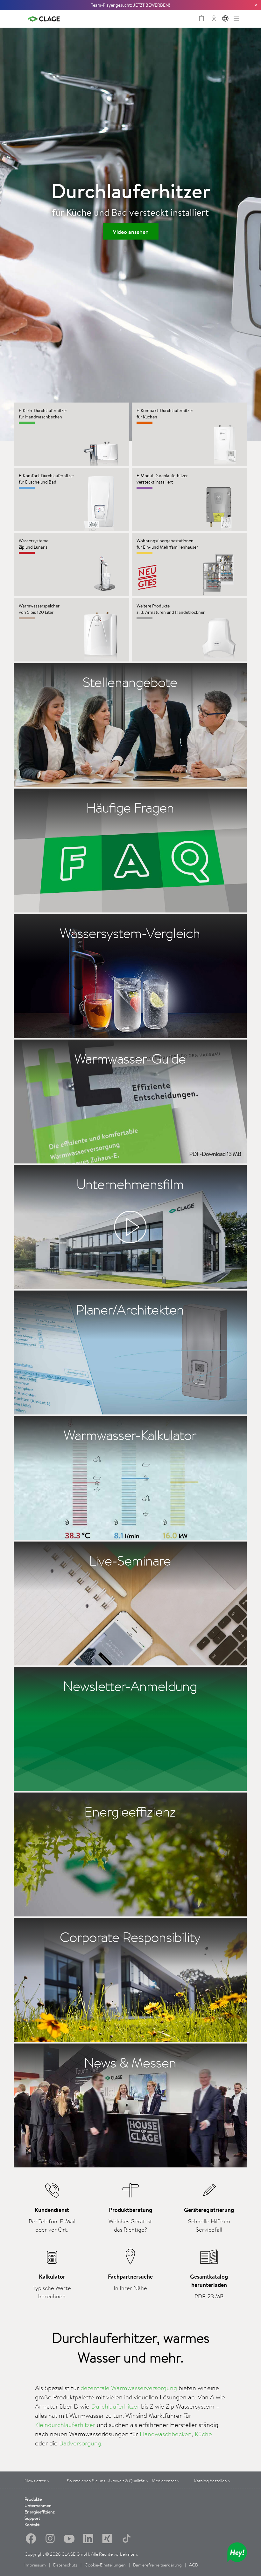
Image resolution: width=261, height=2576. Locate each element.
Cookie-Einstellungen (105, 2565)
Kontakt (32, 2525)
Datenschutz (65, 2565)
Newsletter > (37, 2481)
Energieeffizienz (40, 2512)
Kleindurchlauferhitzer (65, 2425)
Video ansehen (131, 232)
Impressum (35, 2565)
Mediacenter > (166, 2481)
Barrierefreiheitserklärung (157, 2565)
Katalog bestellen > (212, 2481)
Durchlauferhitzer (115, 2406)
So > (88, 2481)
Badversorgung (80, 2443)
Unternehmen (38, 2505)
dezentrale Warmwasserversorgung (129, 2388)
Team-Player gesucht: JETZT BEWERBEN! (131, 5)
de (225, 19)
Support (32, 2518)
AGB (194, 2565)
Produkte (33, 2499)
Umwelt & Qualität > (129, 2481)
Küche (203, 2434)
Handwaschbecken (166, 2434)
